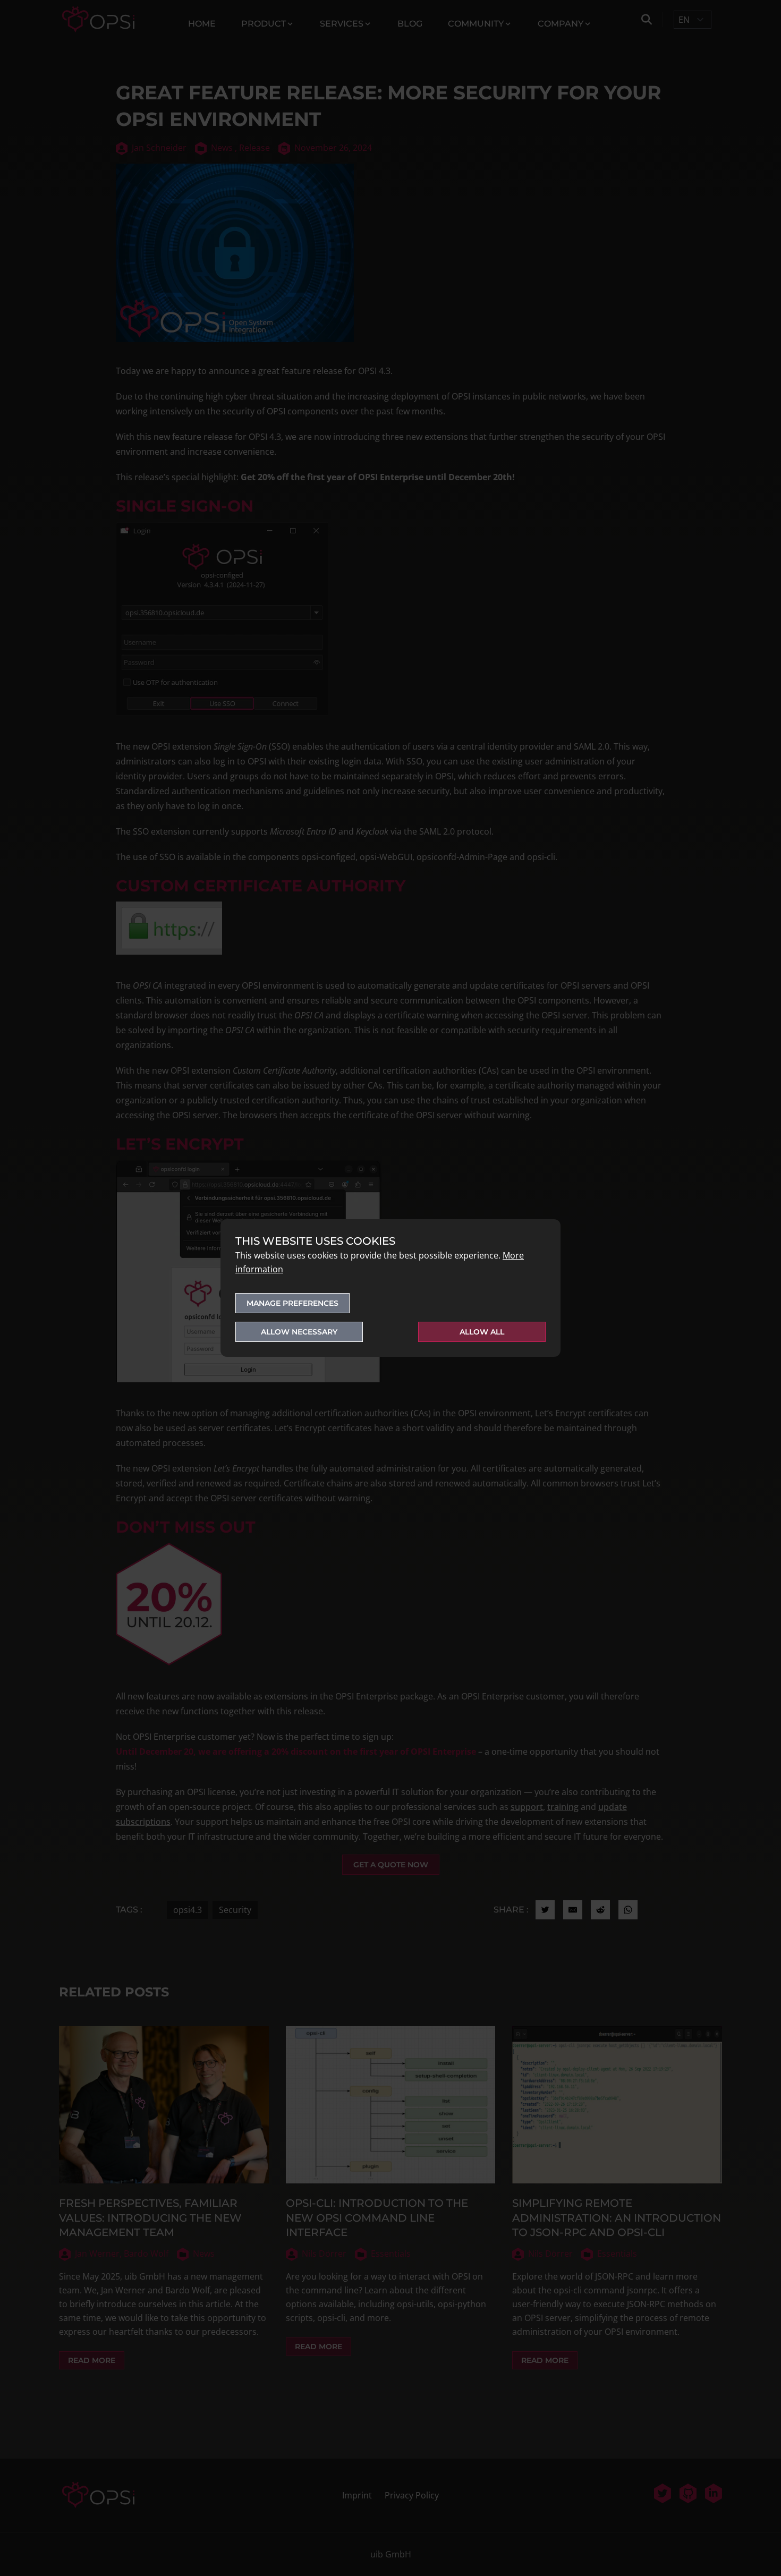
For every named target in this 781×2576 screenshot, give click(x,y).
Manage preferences (292, 1303)
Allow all (482, 1332)
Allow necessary (299, 1332)
